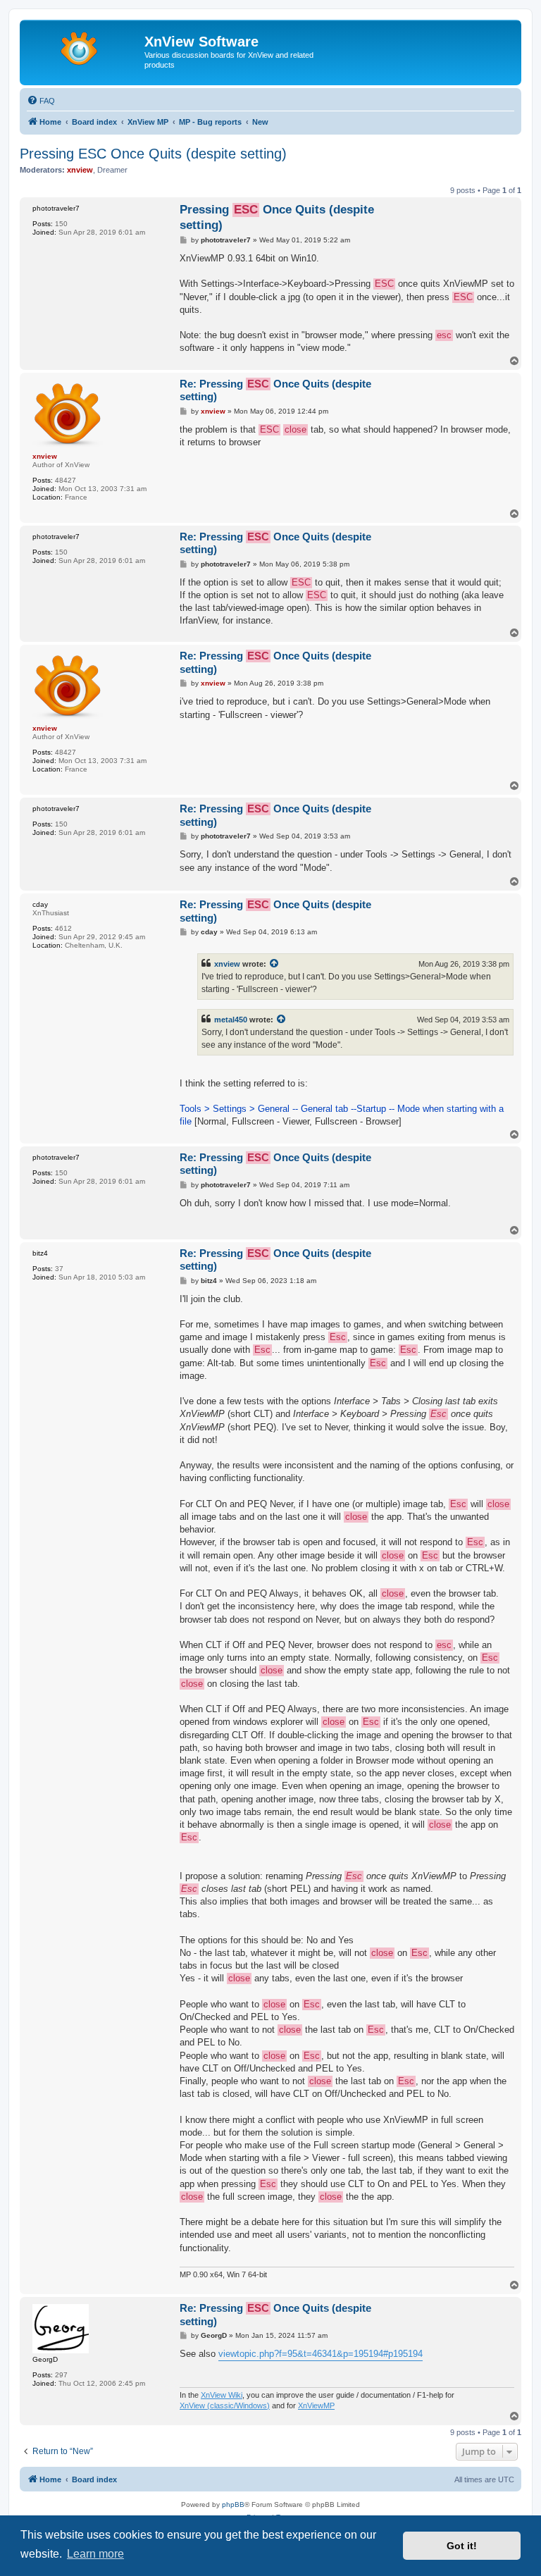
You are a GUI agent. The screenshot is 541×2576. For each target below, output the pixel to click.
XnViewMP (316, 2405)
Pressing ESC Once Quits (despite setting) (153, 154)
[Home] (84, 46)
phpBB (233, 2504)
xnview (227, 964)
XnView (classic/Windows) (225, 2405)
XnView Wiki (222, 2395)
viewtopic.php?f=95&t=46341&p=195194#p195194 (321, 2354)
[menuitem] (41, 101)
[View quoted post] (275, 964)
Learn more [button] (95, 2554)
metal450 (231, 1020)
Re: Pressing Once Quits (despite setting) (275, 390)
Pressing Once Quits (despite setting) (277, 217)
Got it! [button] (462, 2546)
